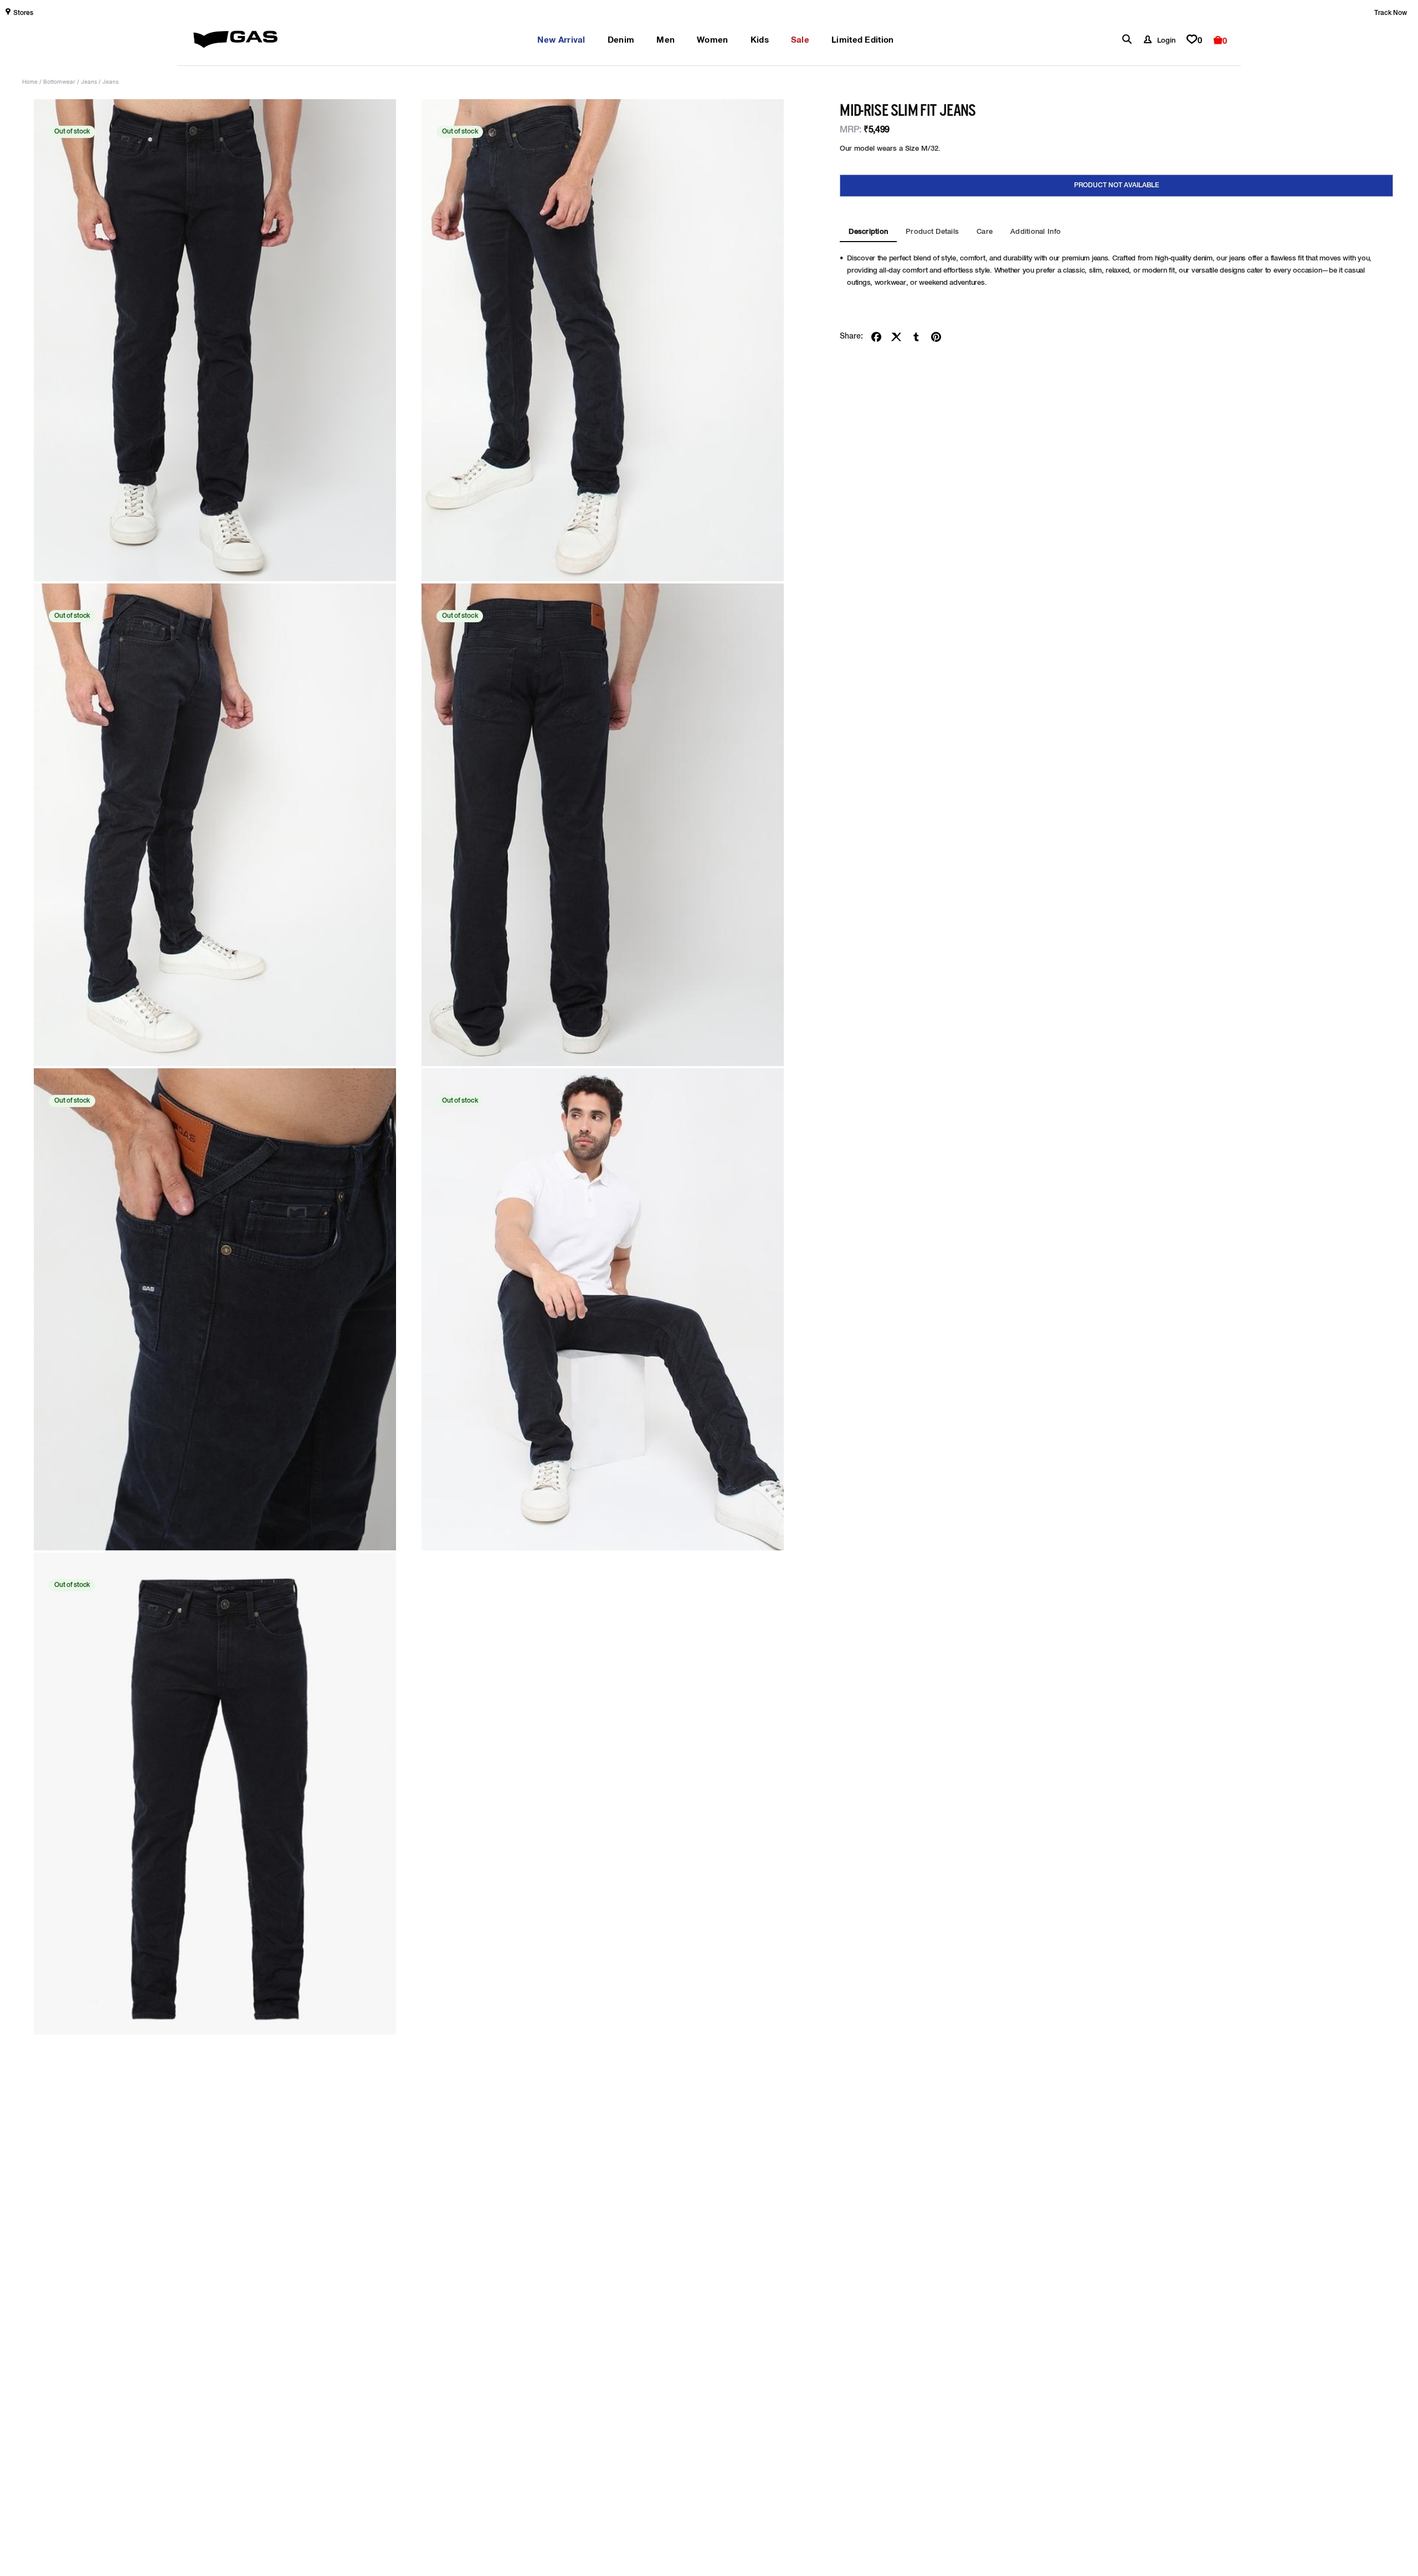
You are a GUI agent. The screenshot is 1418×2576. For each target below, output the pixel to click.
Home (30, 81)
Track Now (1391, 13)
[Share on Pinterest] (936, 337)
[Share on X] (896, 337)
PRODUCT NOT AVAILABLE (1117, 186)
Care (985, 232)
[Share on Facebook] (876, 337)
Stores (23, 13)
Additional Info (1036, 232)
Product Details (932, 232)
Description (868, 232)
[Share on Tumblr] (916, 337)
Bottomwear (59, 81)
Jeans (89, 81)
